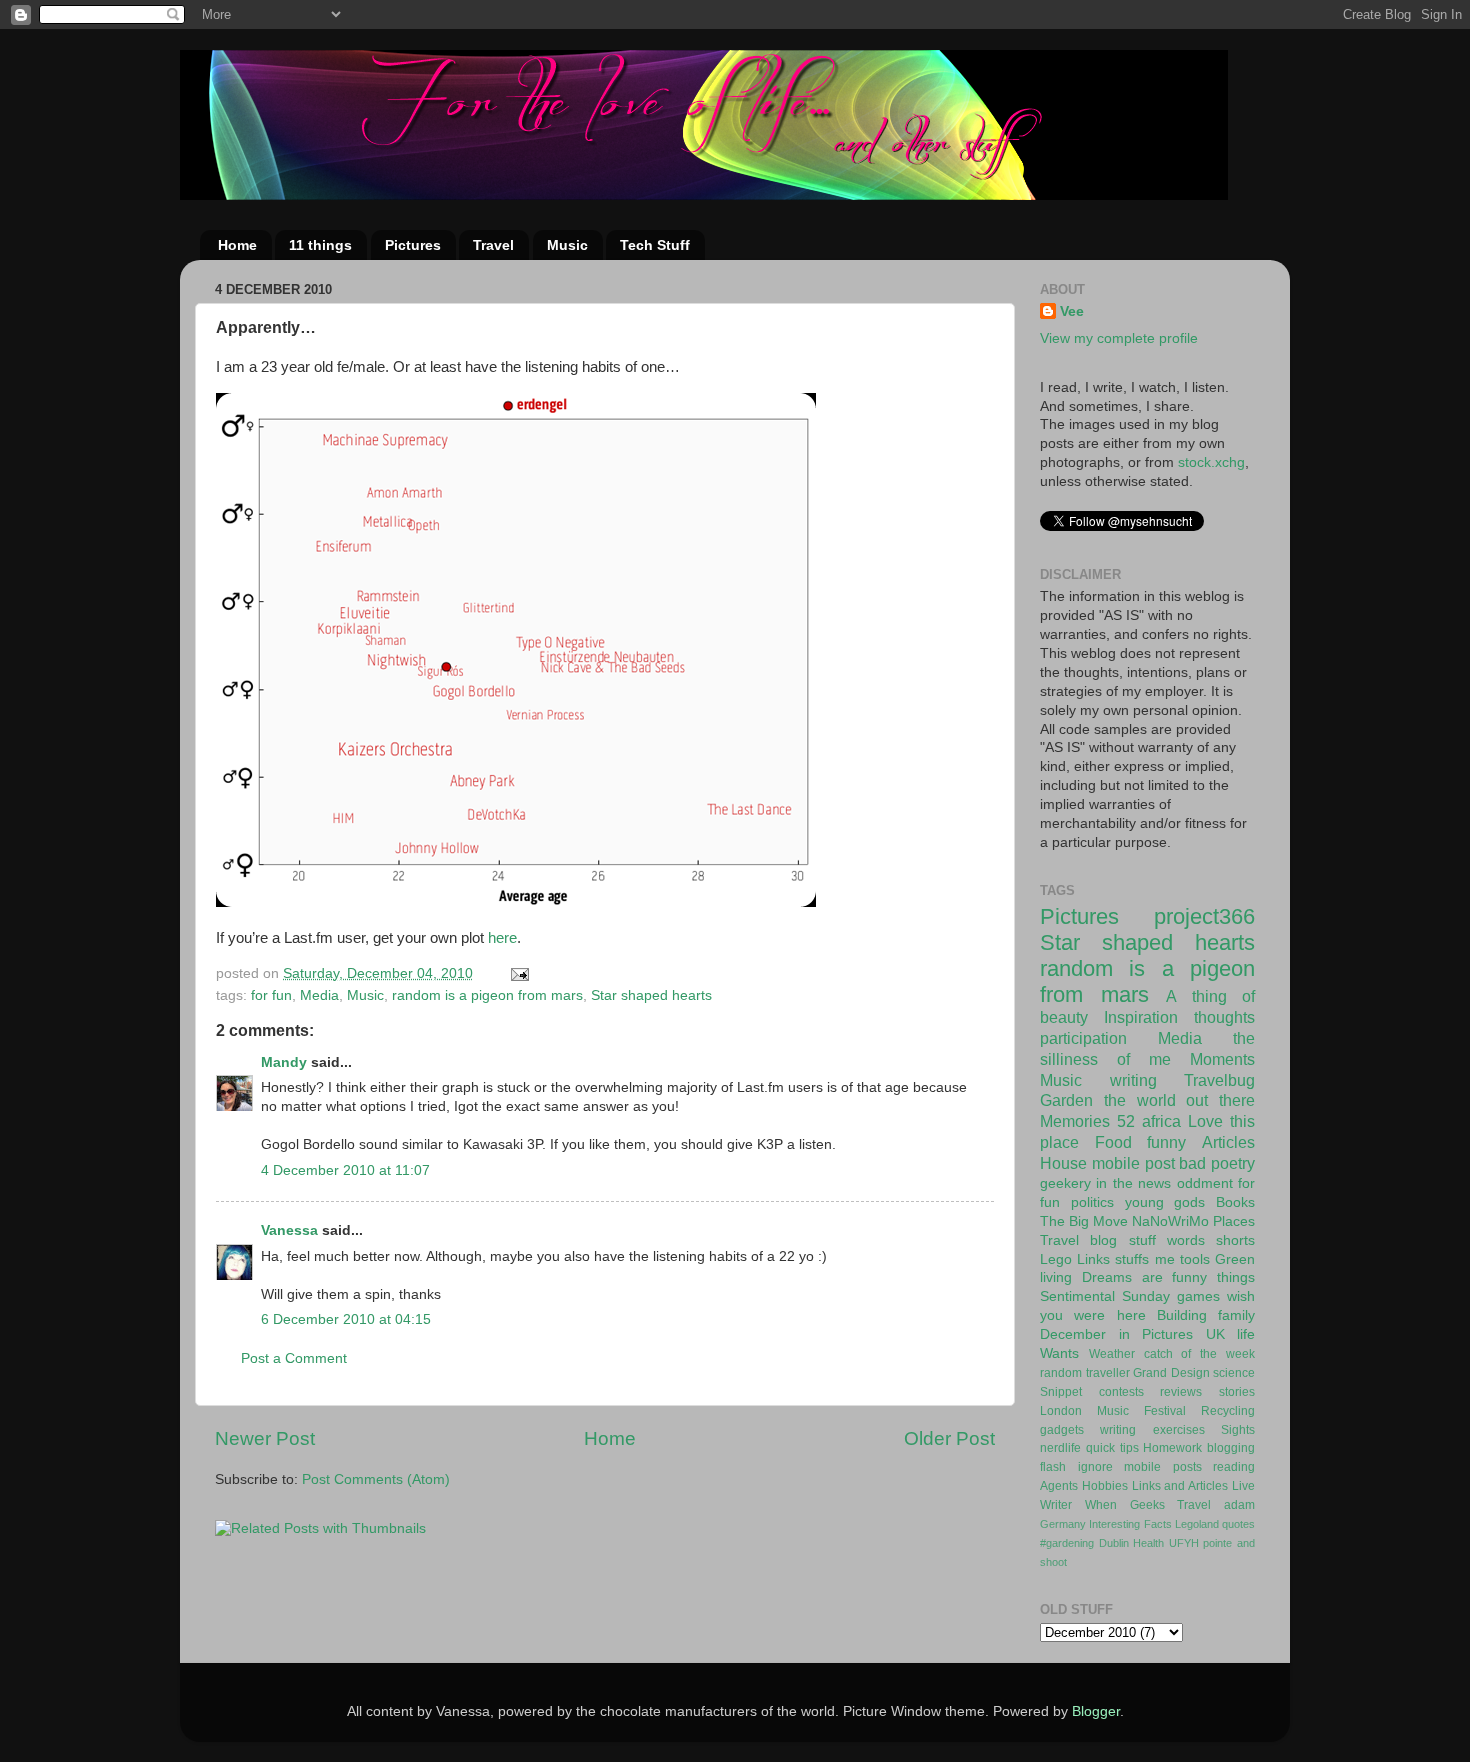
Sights (1238, 1430)
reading (1234, 1467)
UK (1215, 1334)
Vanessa (289, 1230)
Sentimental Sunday (1105, 1296)
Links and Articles (1180, 1486)
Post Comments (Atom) (376, 1479)
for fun (271, 995)
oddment (1205, 1183)
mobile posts (1163, 1467)
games (1198, 1296)
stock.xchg (1211, 462)
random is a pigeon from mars (487, 995)
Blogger (1096, 1711)
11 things (320, 245)
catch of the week (1199, 1354)
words (1186, 1240)
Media (319, 995)
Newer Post (265, 1438)
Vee (1072, 311)
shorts (1235, 1240)
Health (1148, 1543)
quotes (1238, 1524)
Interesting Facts (1130, 1524)
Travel (493, 245)
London (1061, 1411)
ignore (1095, 1467)
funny (1166, 1142)
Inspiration (1141, 1017)
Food (1113, 1142)
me (1165, 1259)
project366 (1204, 916)
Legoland (1197, 1524)
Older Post (949, 1438)
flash (1053, 1467)
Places (1234, 1221)
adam (1239, 1505)
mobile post (1133, 1163)
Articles (1228, 1142)
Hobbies (1105, 1486)
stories (1237, 1392)
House (1063, 1163)
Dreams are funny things (1168, 1277)
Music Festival (1141, 1411)
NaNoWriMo (1170, 1221)
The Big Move (1084, 1221)
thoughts (1224, 1017)
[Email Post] (518, 973)
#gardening (1067, 1543)
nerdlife (1060, 1448)
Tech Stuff (655, 245)
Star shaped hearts (651, 995)
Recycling (1228, 1411)
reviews (1181, 1392)
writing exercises (1152, 1430)
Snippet (1061, 1392)
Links (1093, 1259)
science (1234, 1373)
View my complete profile (1119, 338)
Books (1235, 1202)
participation (1083, 1038)
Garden (1066, 1100)
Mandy (284, 1062)
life (1246, 1334)
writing (1133, 1080)
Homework (1172, 1448)
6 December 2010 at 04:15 (346, 1319)
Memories (1075, 1121)
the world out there (1179, 1100)
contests (1121, 1392)
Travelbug (1219, 1080)
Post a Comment (294, 1358)
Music (567, 245)
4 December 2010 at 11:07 (345, 1170)
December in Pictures (1116, 1334)
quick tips (1112, 1448)
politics (1092, 1202)
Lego (1056, 1259)
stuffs (1132, 1259)
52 (1126, 1121)
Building (1182, 1315)
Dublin (1114, 1543)
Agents (1059, 1486)
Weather (1112, 1354)
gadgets (1062, 1430)
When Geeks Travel (1148, 1505)
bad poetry (1217, 1163)
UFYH (1184, 1543)
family (1236, 1315)
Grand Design (1171, 1373)
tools (1195, 1259)
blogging (1231, 1448)
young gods (1165, 1202)
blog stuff (1122, 1240)
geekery (1065, 1183)
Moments (1222, 1059)
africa (1161, 1121)
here (502, 938)
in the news (1133, 1183)
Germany (1063, 1524)
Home (237, 245)
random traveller (1085, 1373)
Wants (1059, 1353)
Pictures (413, 245)
